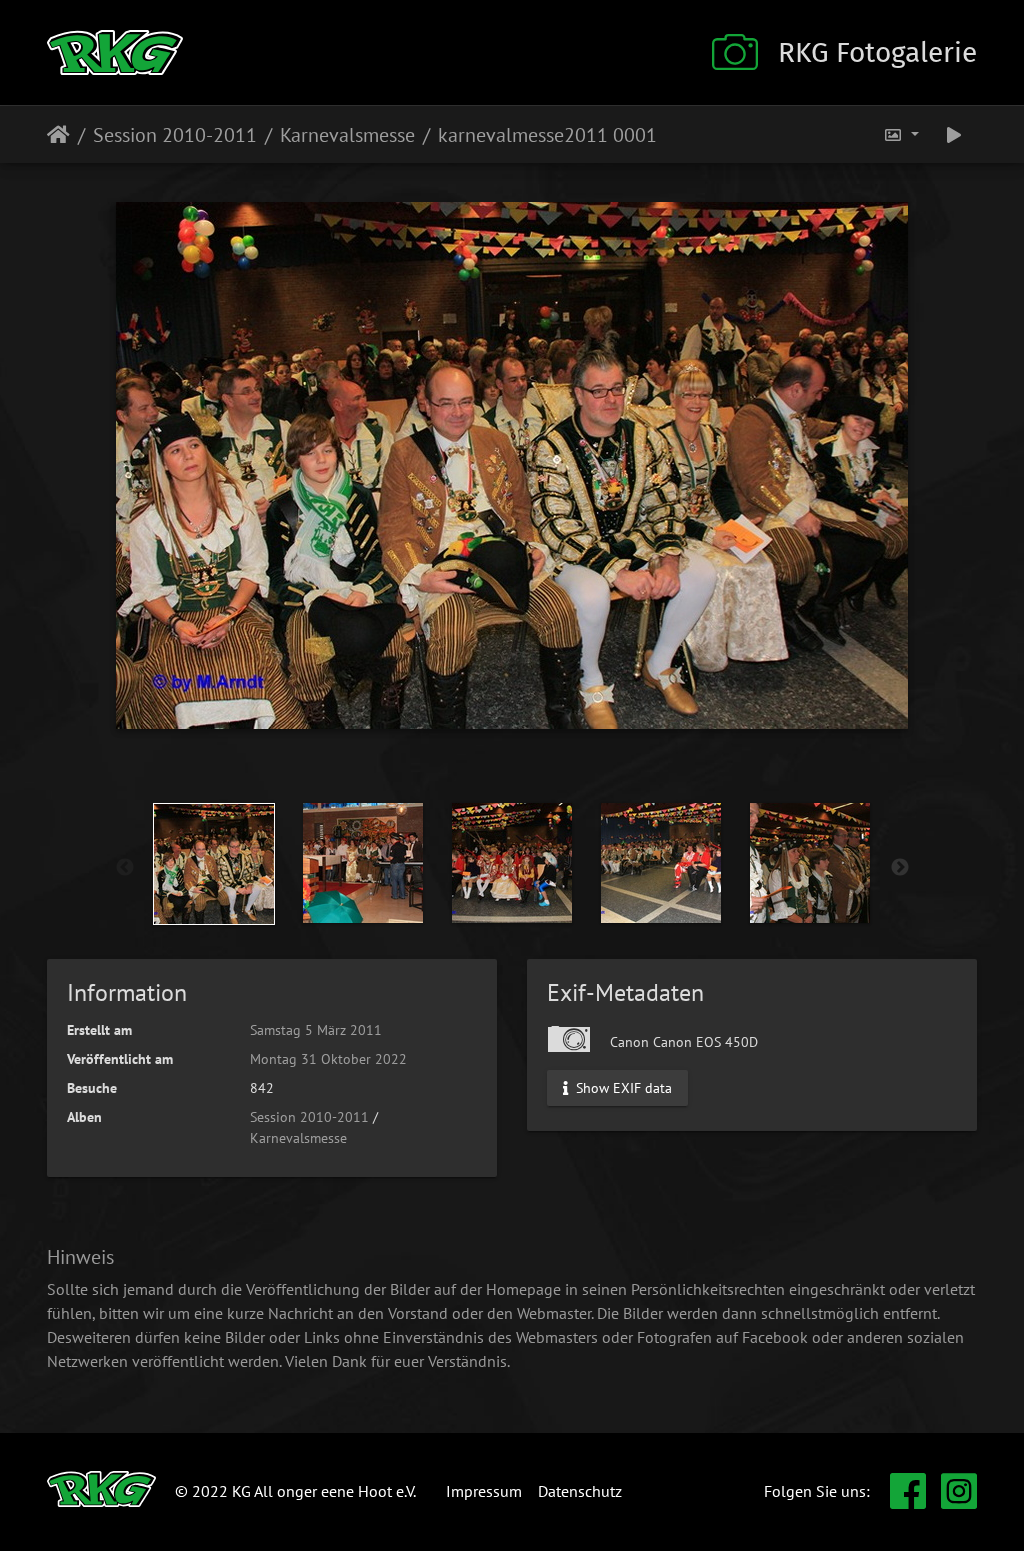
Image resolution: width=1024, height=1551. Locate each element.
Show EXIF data (622, 1087)
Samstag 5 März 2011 (316, 1030)
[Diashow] (954, 134)
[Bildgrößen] (901, 134)
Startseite (58, 135)
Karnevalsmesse (347, 135)
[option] (214, 864)
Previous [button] (125, 868)
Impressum (484, 1491)
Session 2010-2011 (175, 135)
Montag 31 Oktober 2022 (328, 1059)
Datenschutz (580, 1491)
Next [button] (900, 868)
